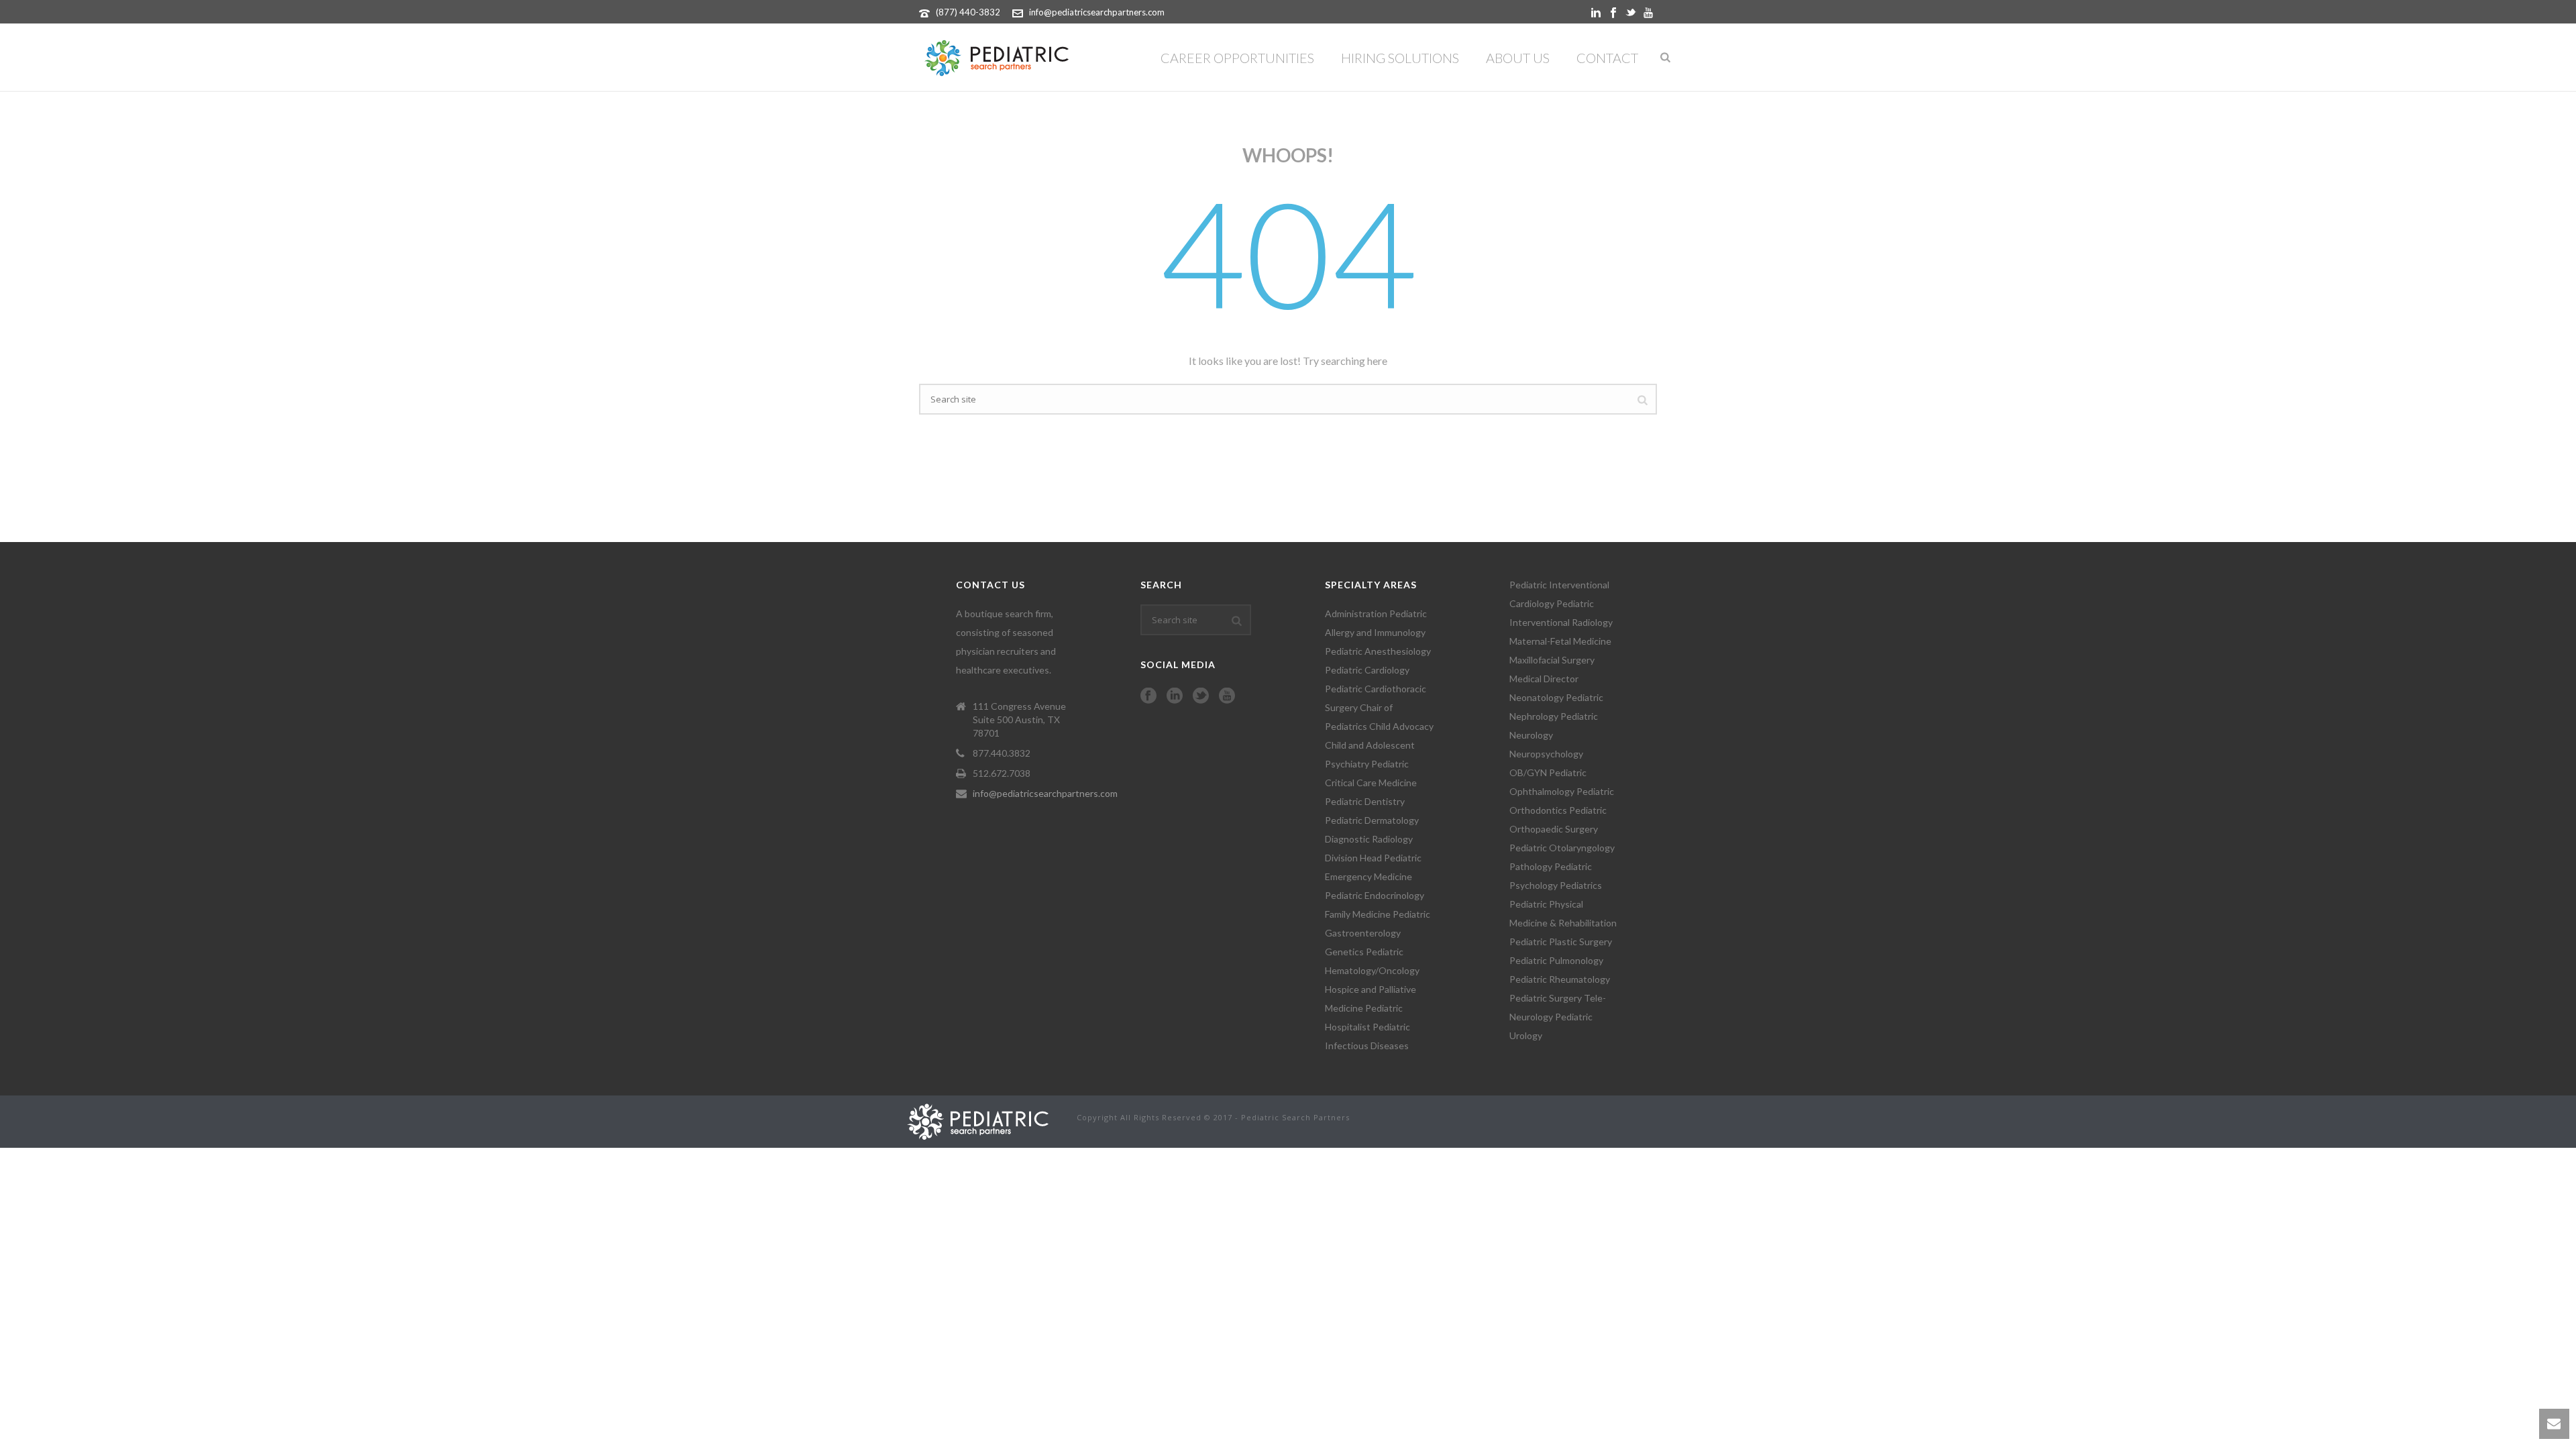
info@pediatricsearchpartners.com (1097, 12)
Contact (1607, 58)
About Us (1518, 58)
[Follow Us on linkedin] (1175, 696)
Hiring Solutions (1400, 58)
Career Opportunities (1237, 58)
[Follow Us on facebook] (1148, 696)
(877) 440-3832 (968, 12)
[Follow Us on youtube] (1227, 696)
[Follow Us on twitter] (1201, 696)
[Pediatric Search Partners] (984, 1120)
